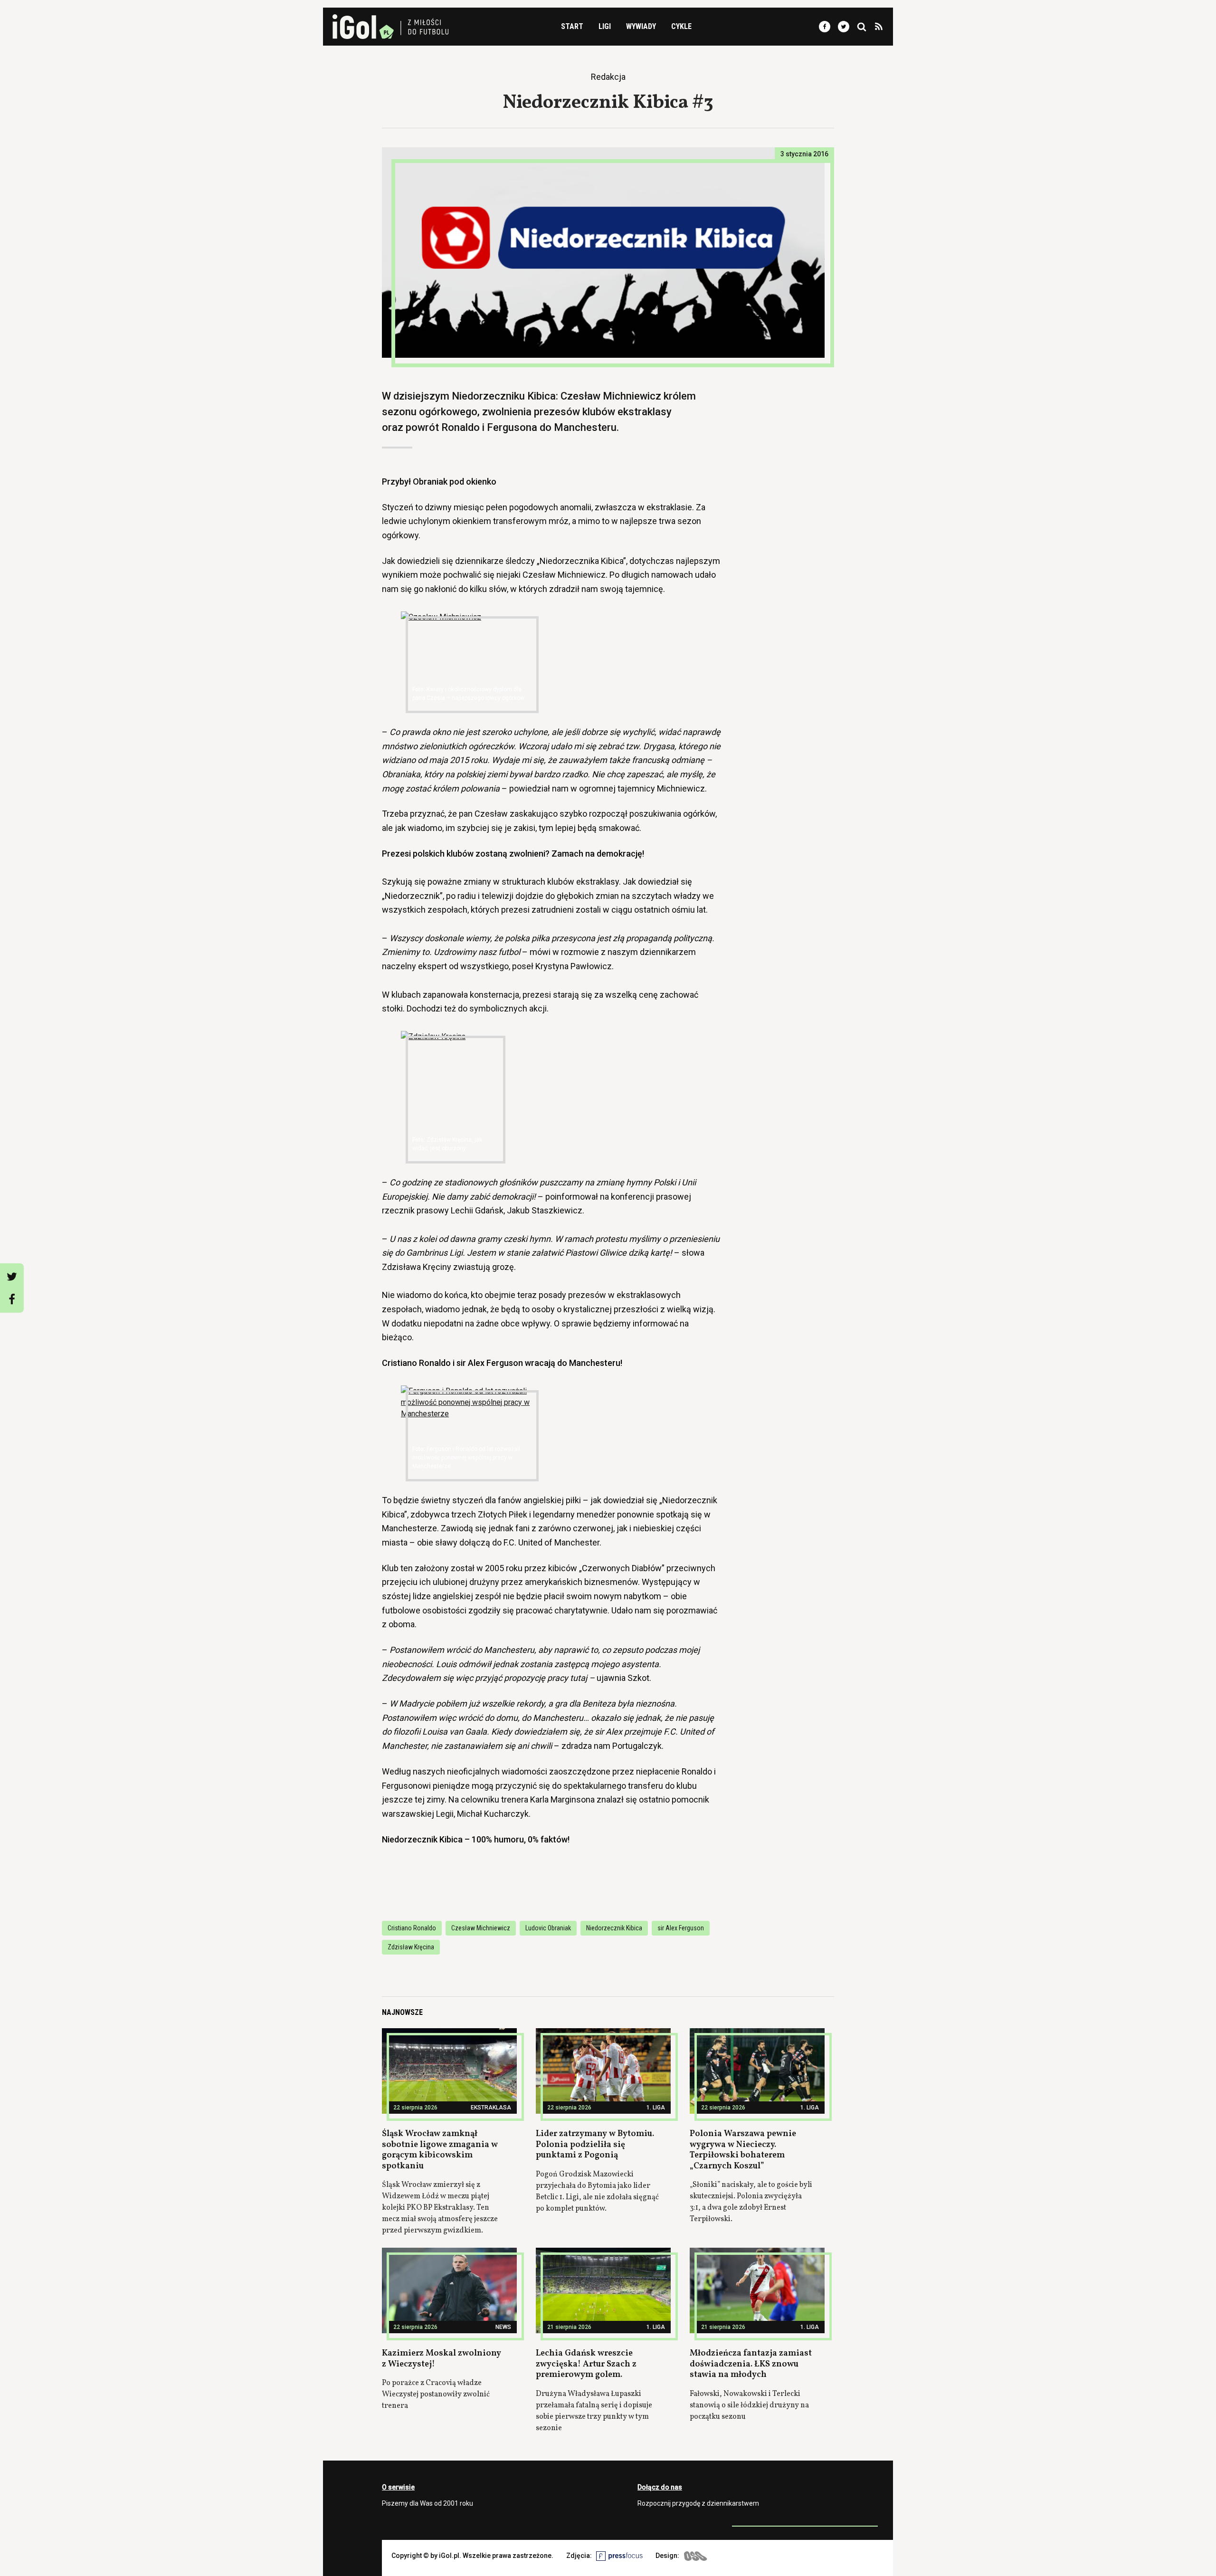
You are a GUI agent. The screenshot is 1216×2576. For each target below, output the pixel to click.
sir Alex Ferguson (681, 1928)
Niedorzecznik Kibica (614, 1928)
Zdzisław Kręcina (411, 1947)
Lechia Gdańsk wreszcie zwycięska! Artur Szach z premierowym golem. (586, 2364)
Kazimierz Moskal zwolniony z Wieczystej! (442, 2359)
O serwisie (398, 2487)
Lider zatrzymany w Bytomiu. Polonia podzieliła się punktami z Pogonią (595, 2145)
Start (572, 26)
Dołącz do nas (660, 2487)
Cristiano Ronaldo (412, 1928)
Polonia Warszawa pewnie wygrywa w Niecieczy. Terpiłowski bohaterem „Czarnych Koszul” (743, 2150)
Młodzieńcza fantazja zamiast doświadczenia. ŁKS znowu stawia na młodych (751, 2364)
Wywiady (641, 26)
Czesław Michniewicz (481, 1928)
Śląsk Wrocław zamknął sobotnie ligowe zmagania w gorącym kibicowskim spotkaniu (440, 2150)
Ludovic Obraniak (548, 1928)
